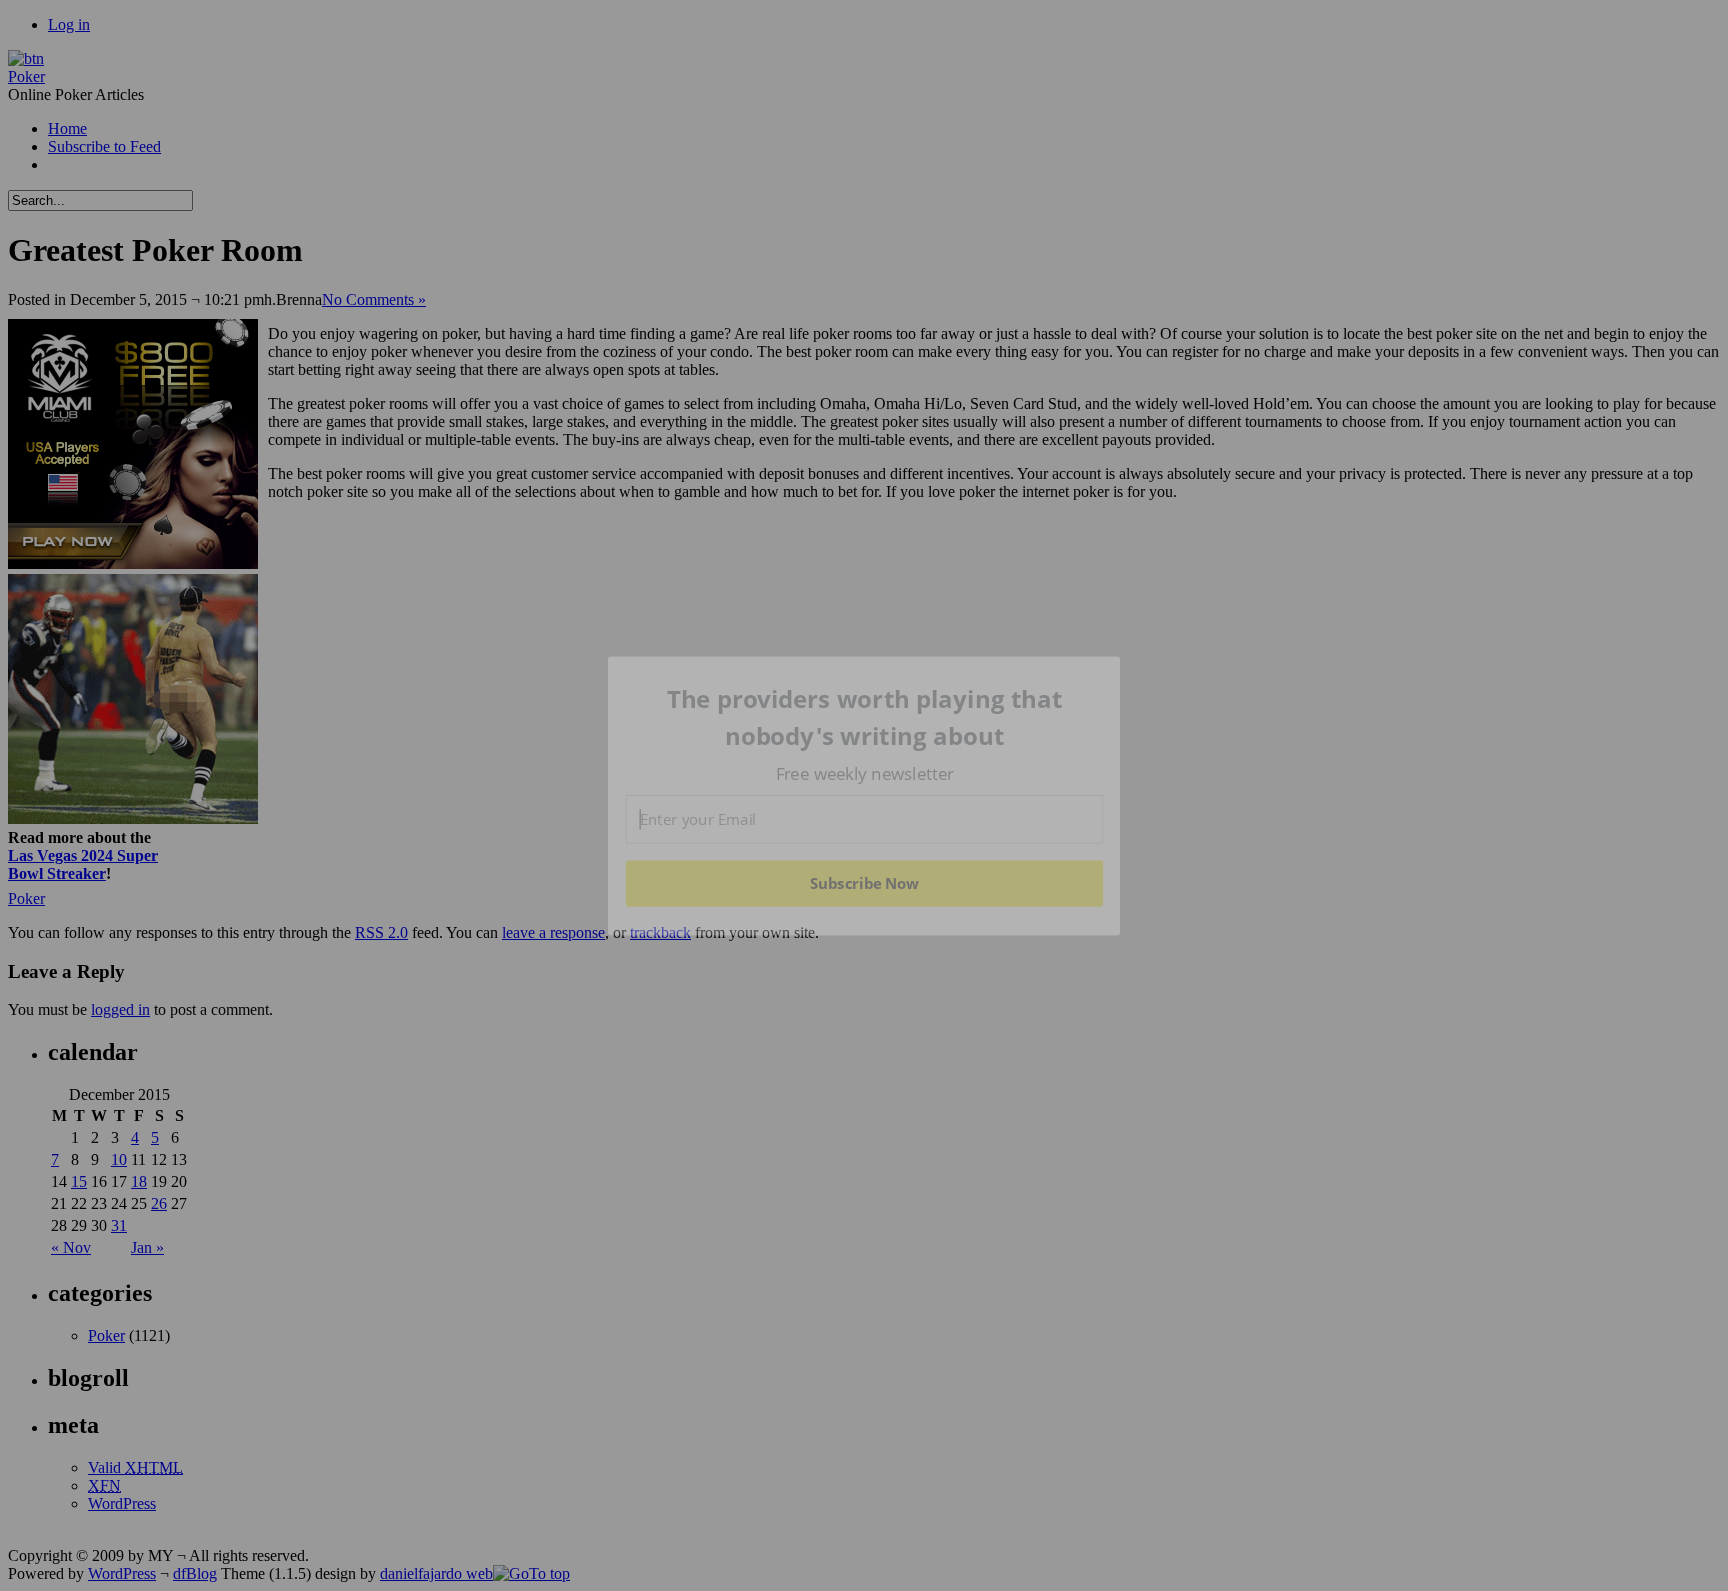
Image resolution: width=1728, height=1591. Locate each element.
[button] (865, 717)
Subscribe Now (865, 883)
